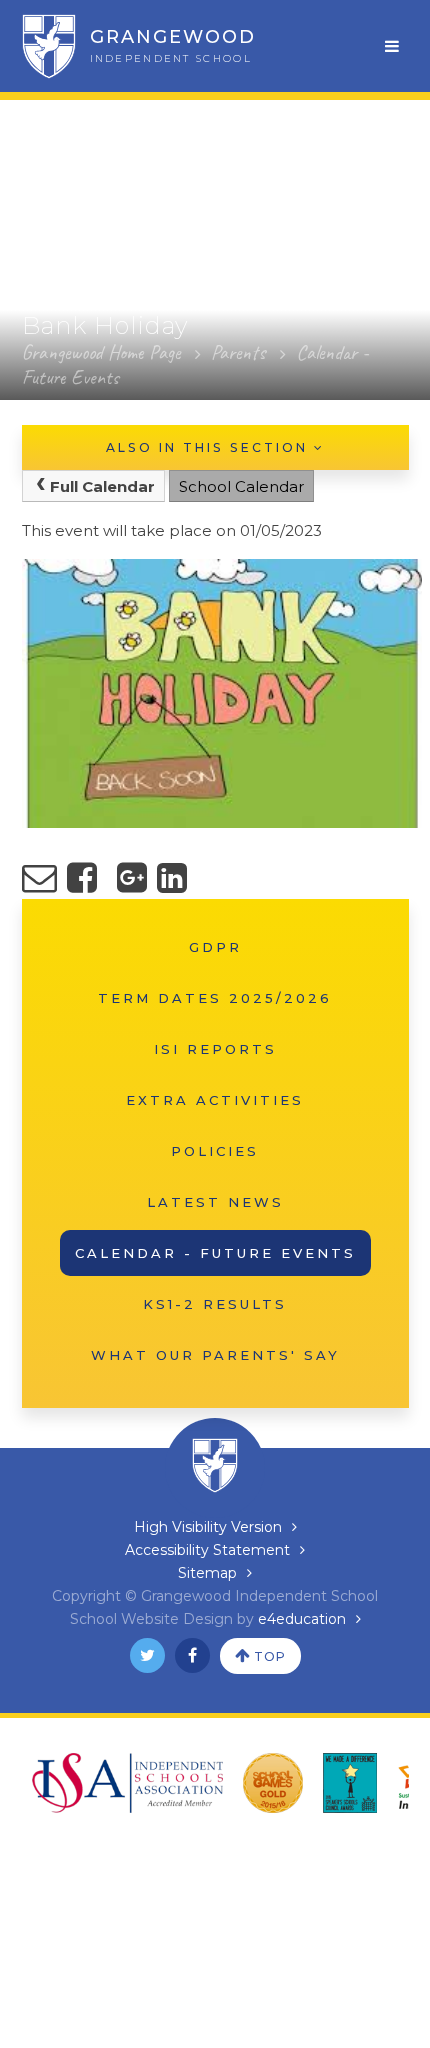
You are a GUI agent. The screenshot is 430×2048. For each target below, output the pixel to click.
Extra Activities (215, 1100)
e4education (302, 1619)
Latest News (215, 1202)
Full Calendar (102, 486)
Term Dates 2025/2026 (215, 998)
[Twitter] (147, 1655)
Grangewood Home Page (101, 352)
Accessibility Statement (207, 1550)
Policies (215, 1151)
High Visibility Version (208, 1527)
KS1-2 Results (215, 1304)
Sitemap (207, 1573)
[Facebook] (192, 1655)
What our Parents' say (215, 1355)
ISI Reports (215, 1049)
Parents (238, 352)
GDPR (215, 947)
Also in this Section (210, 447)
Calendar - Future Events (215, 1253)
